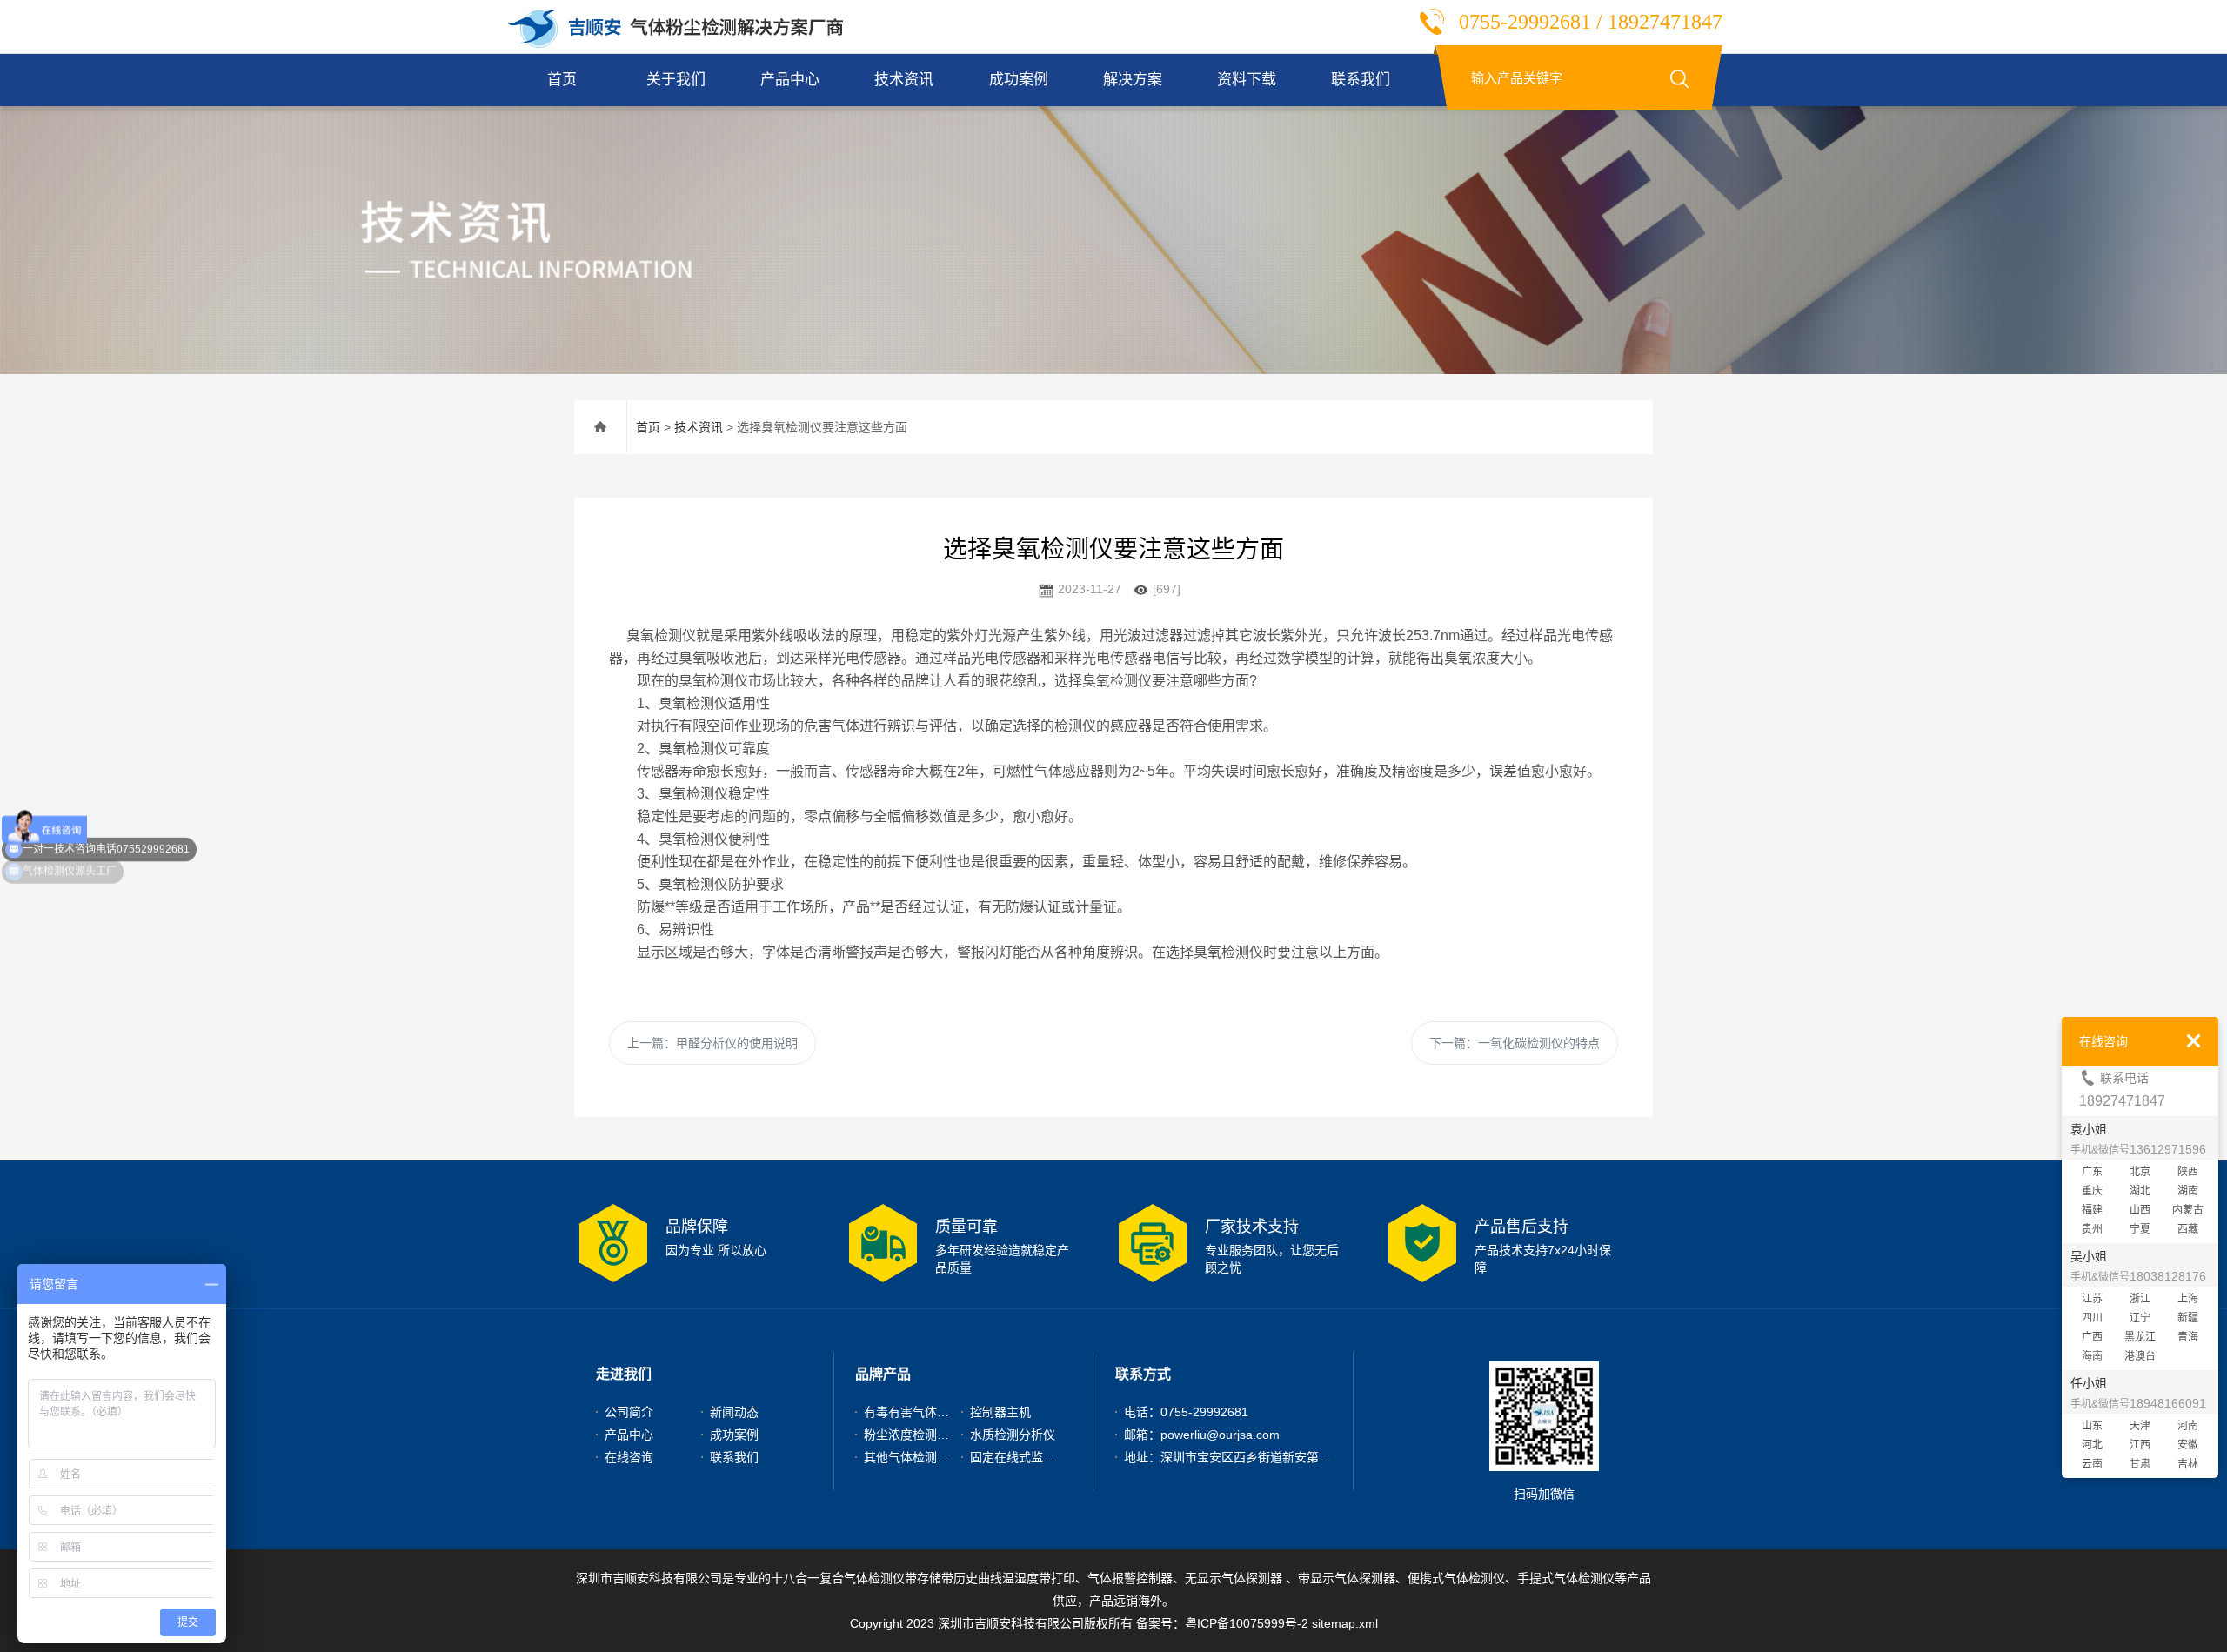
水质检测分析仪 (1013, 1435)
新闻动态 (734, 1412)
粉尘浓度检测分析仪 (919, 1435)
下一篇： (1515, 1043)
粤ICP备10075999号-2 (1247, 1623)
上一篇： (712, 1043)
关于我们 (676, 80)
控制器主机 (1000, 1412)
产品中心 (790, 80)
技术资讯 (904, 80)
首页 (562, 80)
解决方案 (1133, 80)
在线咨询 (629, 1457)
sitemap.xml (1345, 1623)
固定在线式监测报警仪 (1031, 1457)
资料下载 (1247, 80)
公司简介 (629, 1412)
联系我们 (1361, 80)
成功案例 (1019, 80)
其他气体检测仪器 (913, 1457)
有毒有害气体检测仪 (919, 1412)
